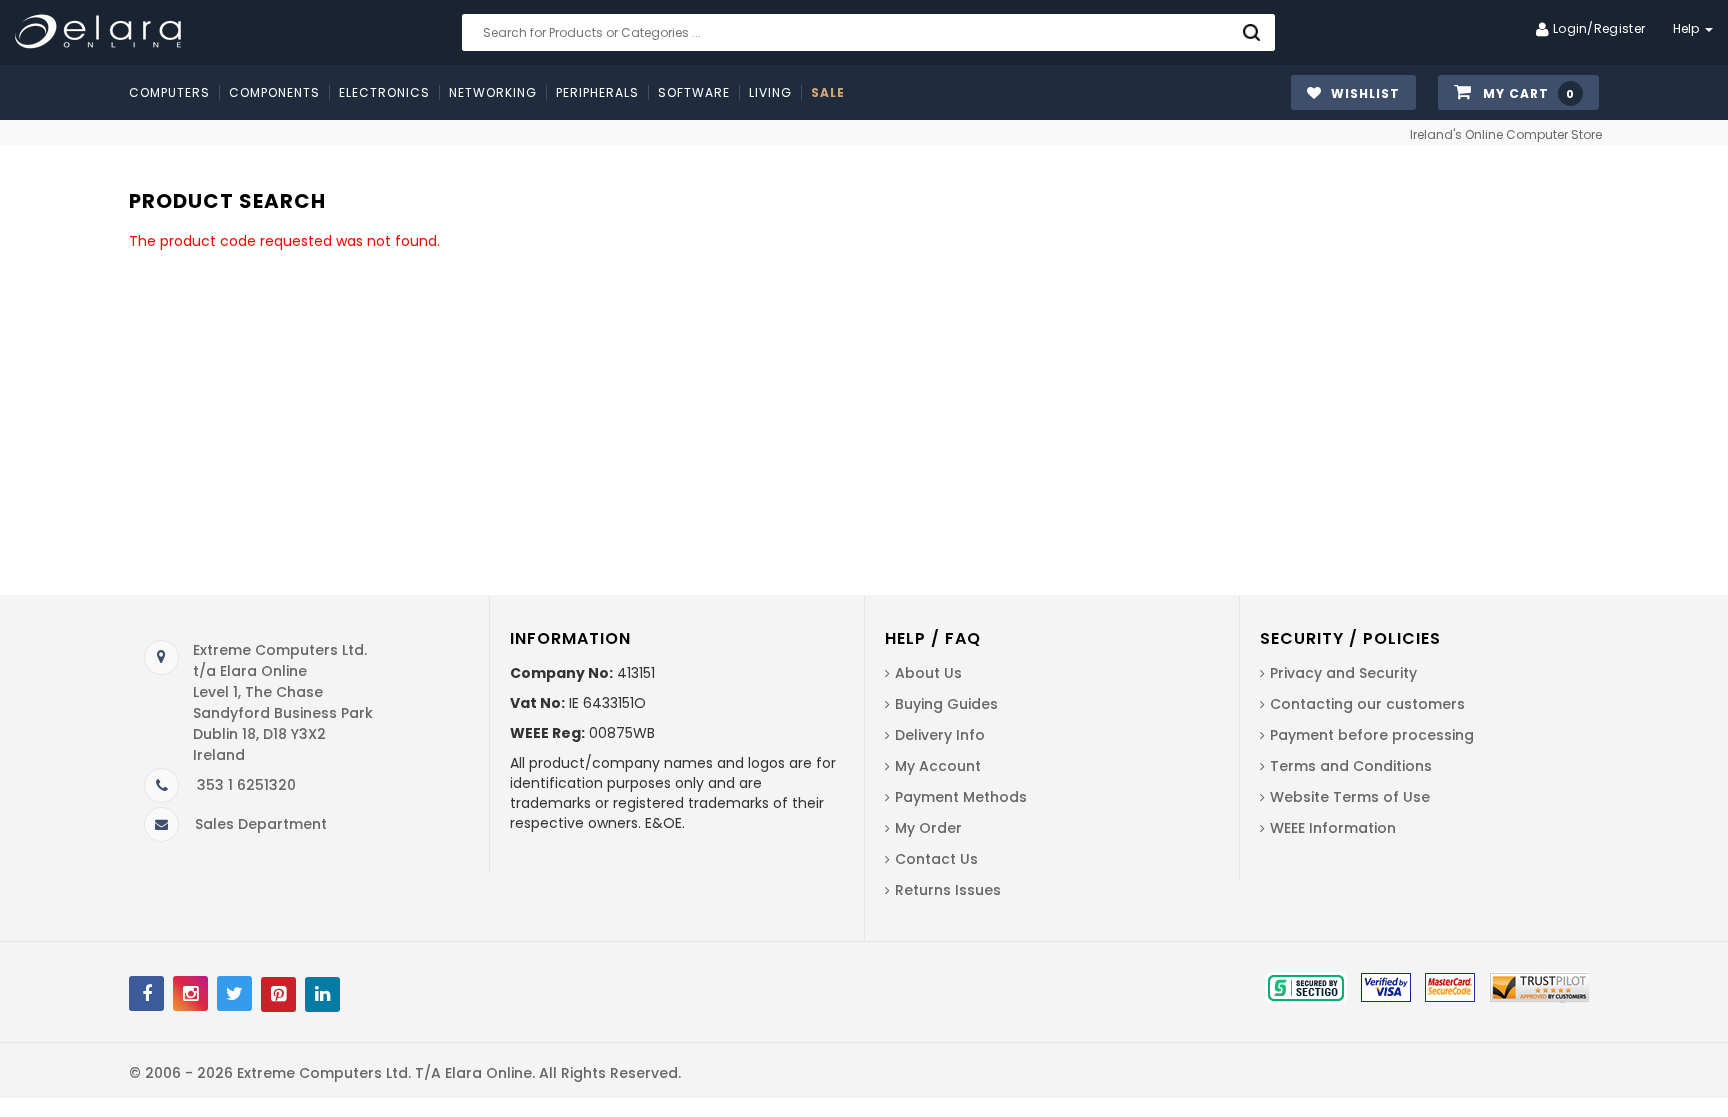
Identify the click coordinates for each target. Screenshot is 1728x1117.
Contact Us (936, 859)
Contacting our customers (1367, 704)
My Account (938, 766)
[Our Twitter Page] (234, 993)
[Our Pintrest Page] (278, 994)
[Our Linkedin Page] (322, 994)
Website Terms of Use (1350, 797)
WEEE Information (1333, 828)
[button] (1518, 93)
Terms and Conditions (1351, 766)
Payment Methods (961, 797)
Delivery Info (940, 735)
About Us (928, 673)
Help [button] (1688, 28)
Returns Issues (948, 890)
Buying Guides (946, 704)
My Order (928, 828)
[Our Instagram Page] (190, 993)
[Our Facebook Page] (146, 993)
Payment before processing (1372, 735)
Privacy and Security (1343, 673)
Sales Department (261, 824)
